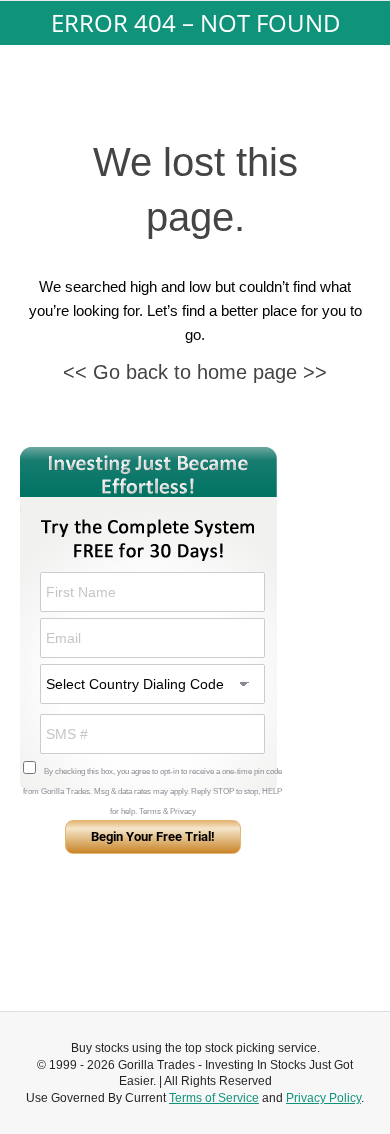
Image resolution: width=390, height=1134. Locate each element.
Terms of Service (214, 1098)
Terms (150, 811)
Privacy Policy (323, 1098)
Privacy (183, 811)
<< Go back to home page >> (195, 372)
